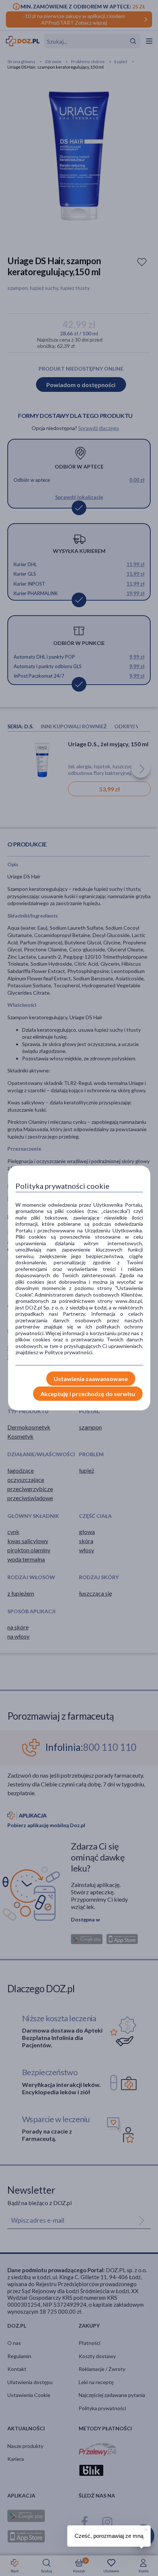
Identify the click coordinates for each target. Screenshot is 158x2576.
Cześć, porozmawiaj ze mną (109, 2536)
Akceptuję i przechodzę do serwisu (88, 1394)
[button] (145, 2529)
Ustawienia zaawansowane (91, 1379)
